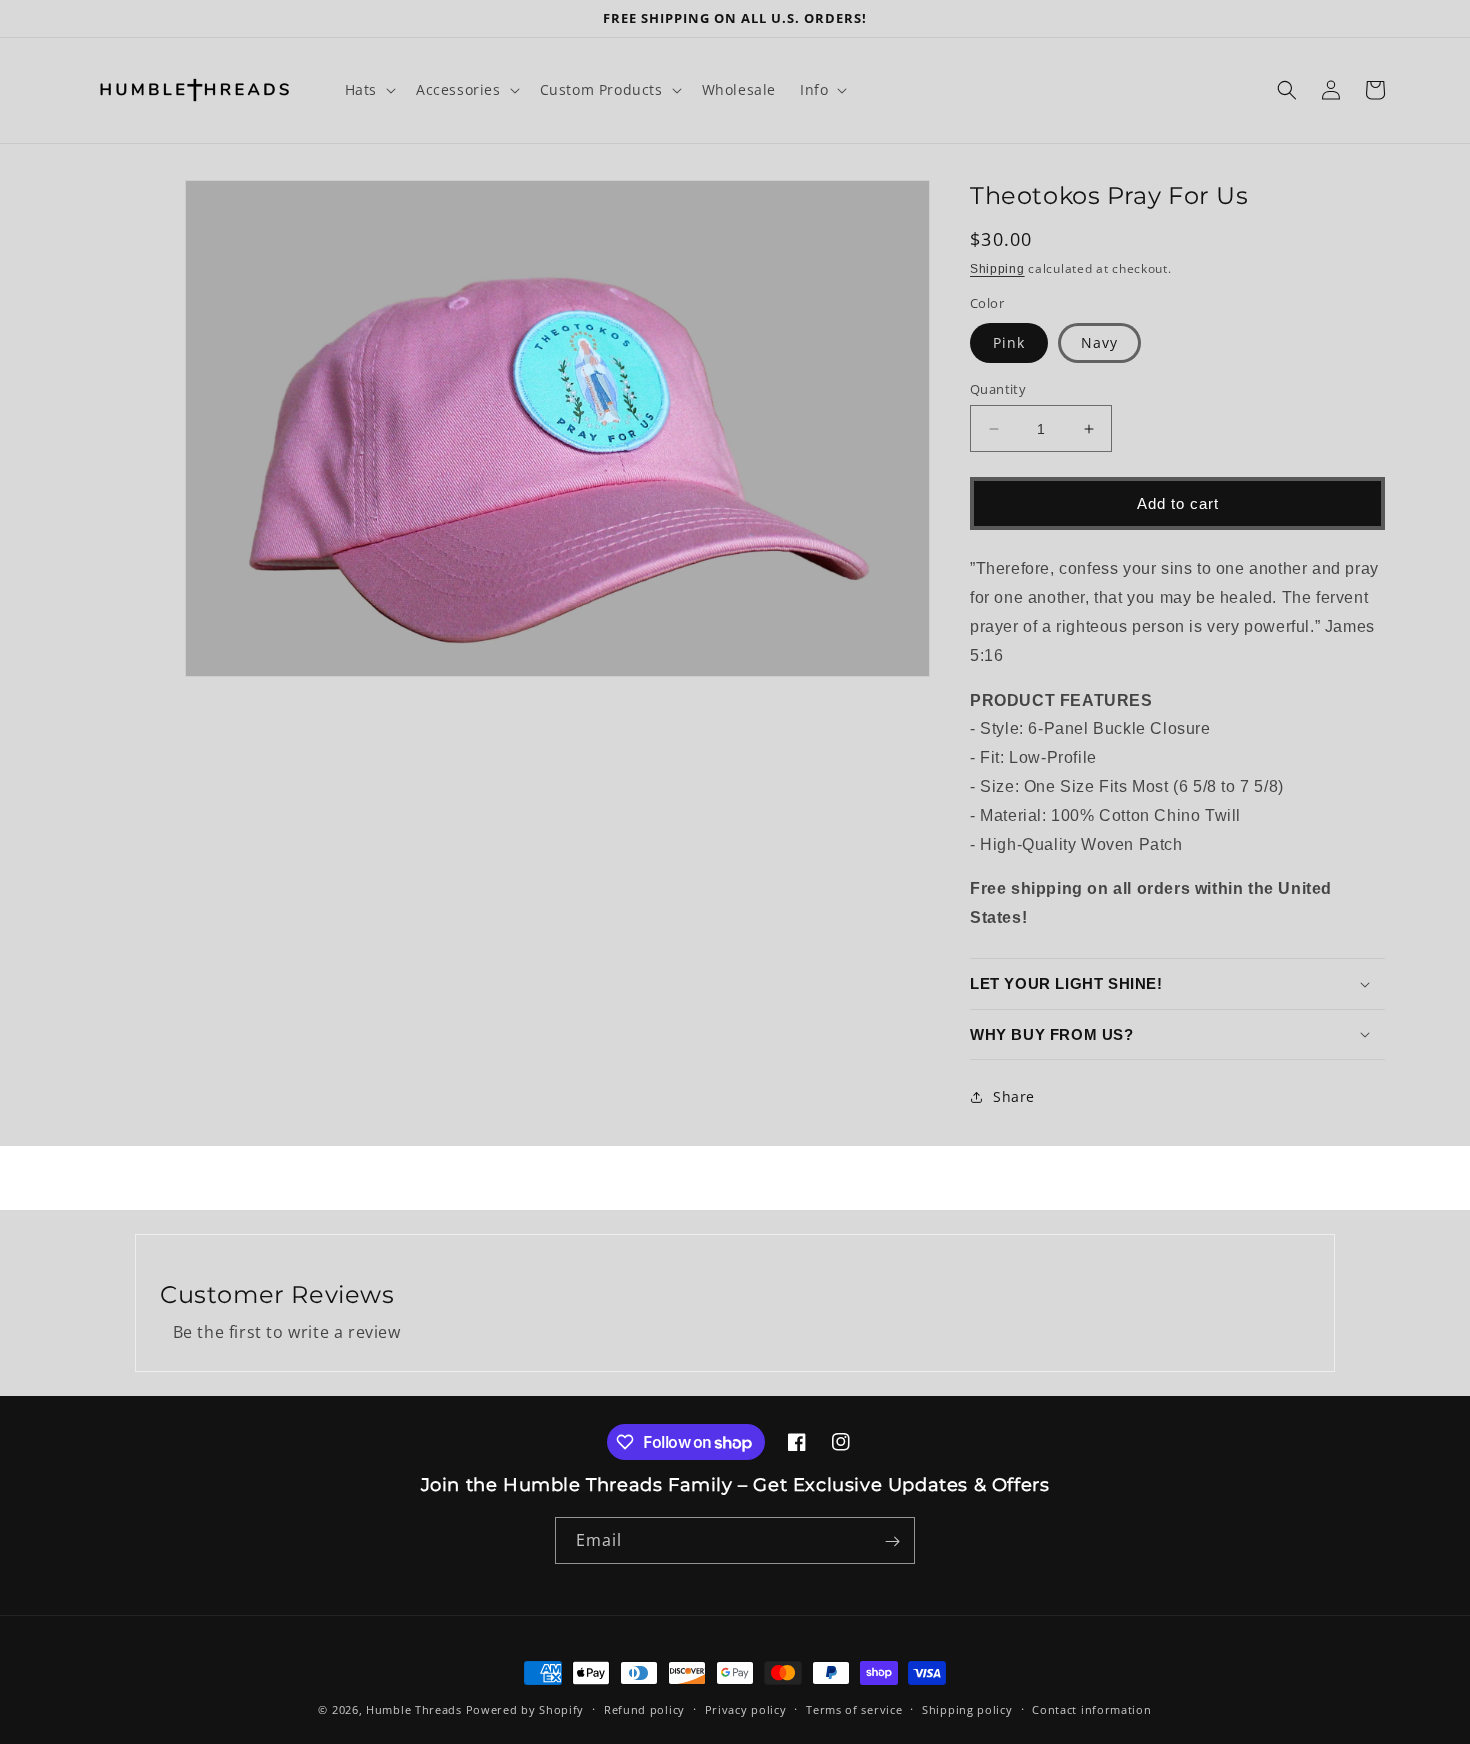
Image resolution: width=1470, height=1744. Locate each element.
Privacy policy (746, 1708)
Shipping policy (967, 1708)
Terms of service (854, 1708)
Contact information (1091, 1708)
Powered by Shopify (525, 1709)
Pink (1009, 342)
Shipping (997, 269)
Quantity (998, 389)
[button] (368, 90)
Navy (1099, 342)
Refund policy (644, 1708)
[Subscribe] (892, 1541)
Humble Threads (414, 1709)
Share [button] (1014, 1096)
